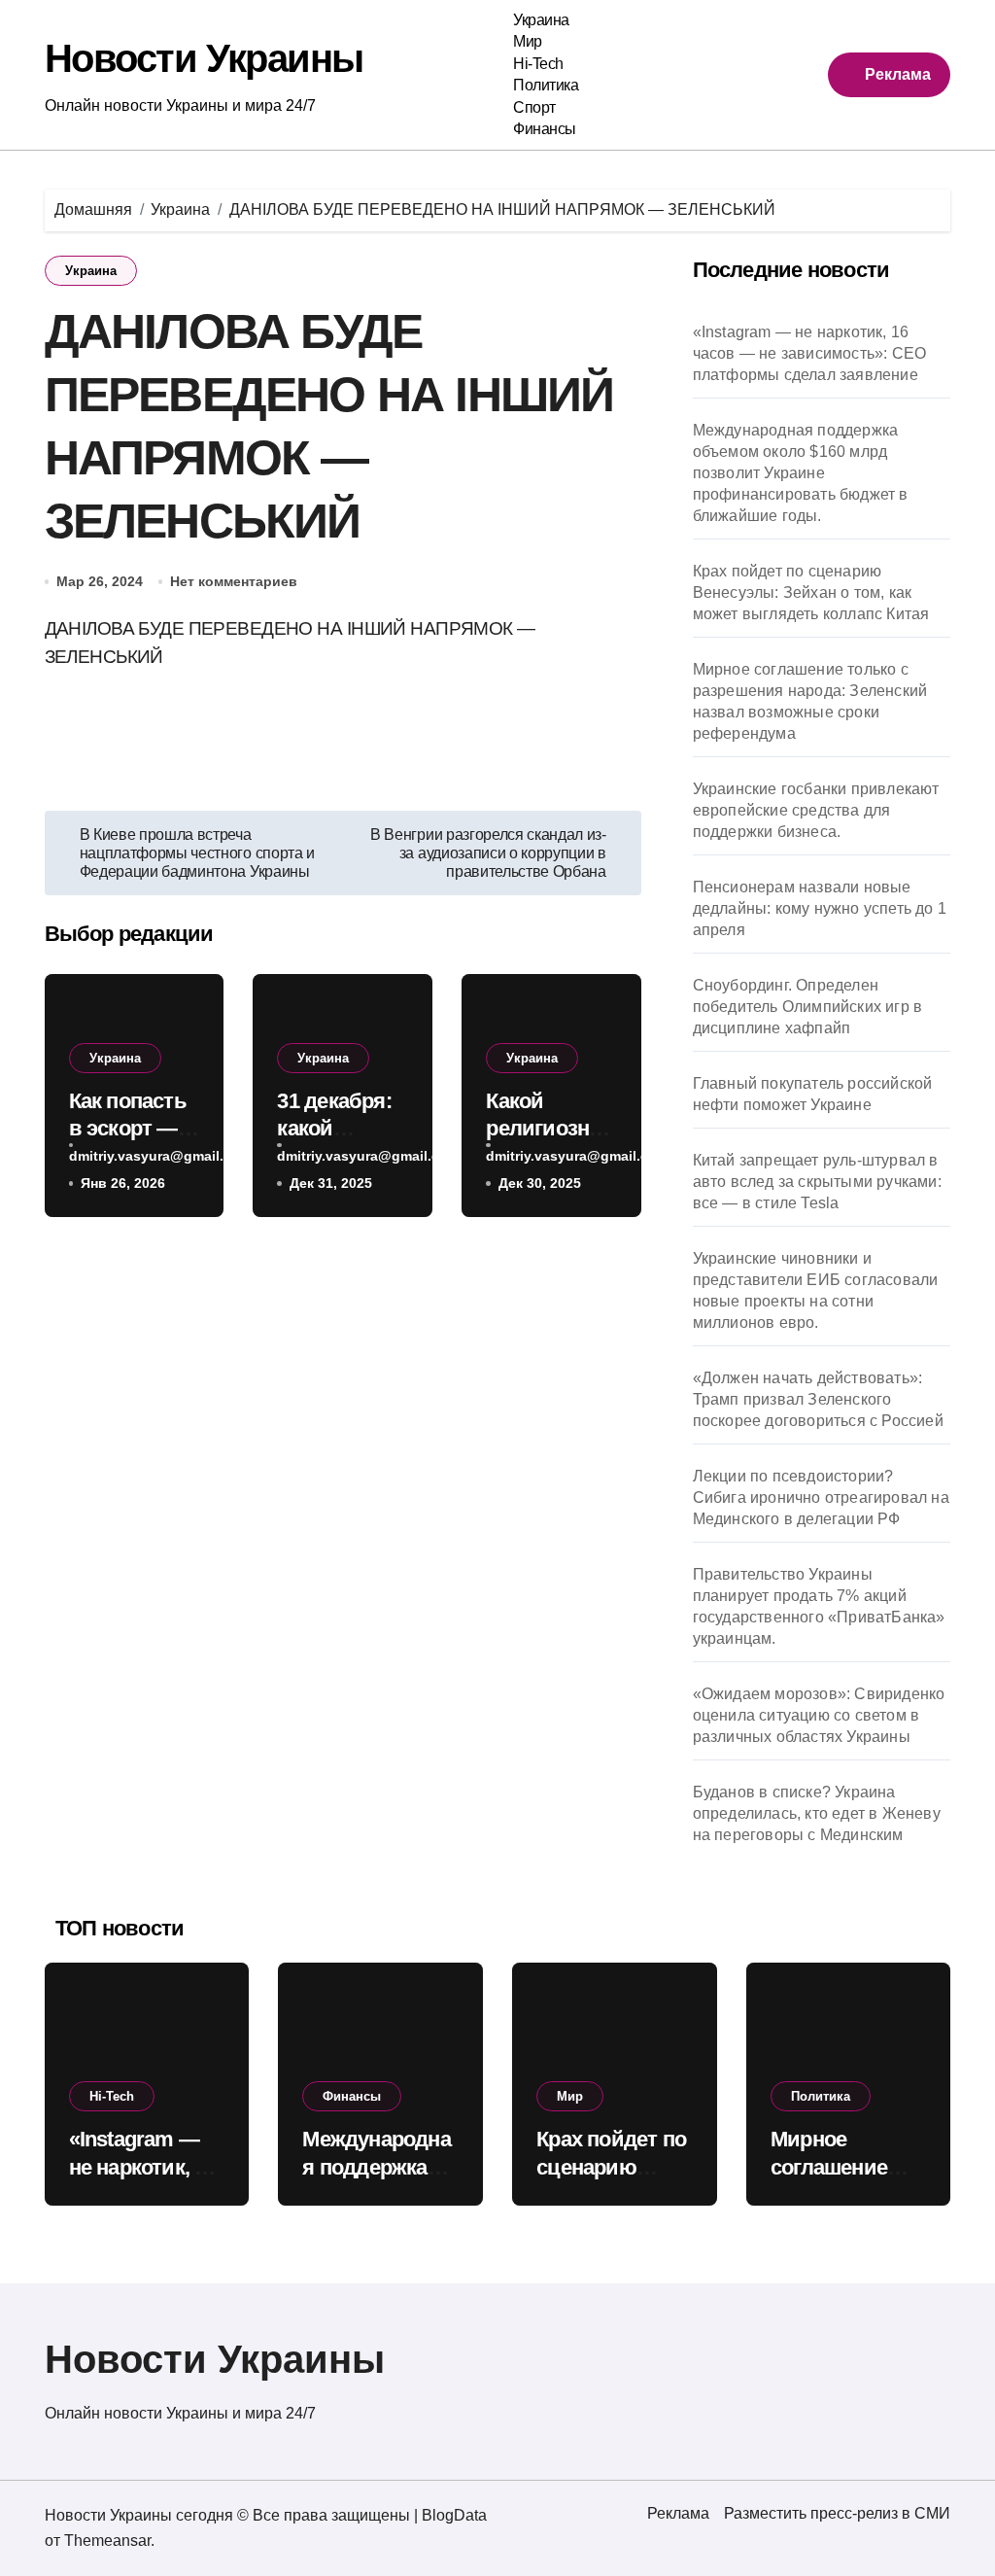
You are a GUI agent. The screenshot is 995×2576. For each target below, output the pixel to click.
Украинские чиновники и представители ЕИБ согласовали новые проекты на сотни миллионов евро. (816, 1290)
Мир (528, 41)
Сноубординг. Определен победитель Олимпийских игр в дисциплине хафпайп (808, 1007)
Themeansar (107, 2541)
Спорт (534, 107)
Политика (546, 85)
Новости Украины (204, 58)
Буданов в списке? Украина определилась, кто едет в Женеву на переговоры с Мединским (817, 1813)
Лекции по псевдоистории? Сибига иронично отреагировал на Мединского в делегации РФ (821, 1497)
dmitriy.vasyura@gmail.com (160, 1156)
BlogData (454, 2515)
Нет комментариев (234, 581)
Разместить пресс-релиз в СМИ (837, 2513)
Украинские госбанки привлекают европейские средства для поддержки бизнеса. (816, 810)
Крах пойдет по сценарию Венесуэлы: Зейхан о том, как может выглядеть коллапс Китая (811, 592)
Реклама (678, 2513)
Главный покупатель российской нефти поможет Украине (813, 1094)
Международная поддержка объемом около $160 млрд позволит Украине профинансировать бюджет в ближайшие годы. (801, 473)
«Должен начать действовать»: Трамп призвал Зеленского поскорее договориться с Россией (818, 1399)
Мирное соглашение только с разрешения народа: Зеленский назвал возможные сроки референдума (810, 701)
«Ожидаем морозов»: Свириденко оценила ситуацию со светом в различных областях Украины (819, 1715)
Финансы (545, 129)
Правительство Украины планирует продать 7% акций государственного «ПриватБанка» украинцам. (819, 1606)
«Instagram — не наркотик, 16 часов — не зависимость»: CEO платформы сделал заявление (810, 353)
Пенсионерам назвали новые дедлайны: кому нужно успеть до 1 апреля (820, 908)
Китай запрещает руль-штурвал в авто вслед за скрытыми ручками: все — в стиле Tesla (817, 1182)
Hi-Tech (538, 64)
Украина (541, 20)
